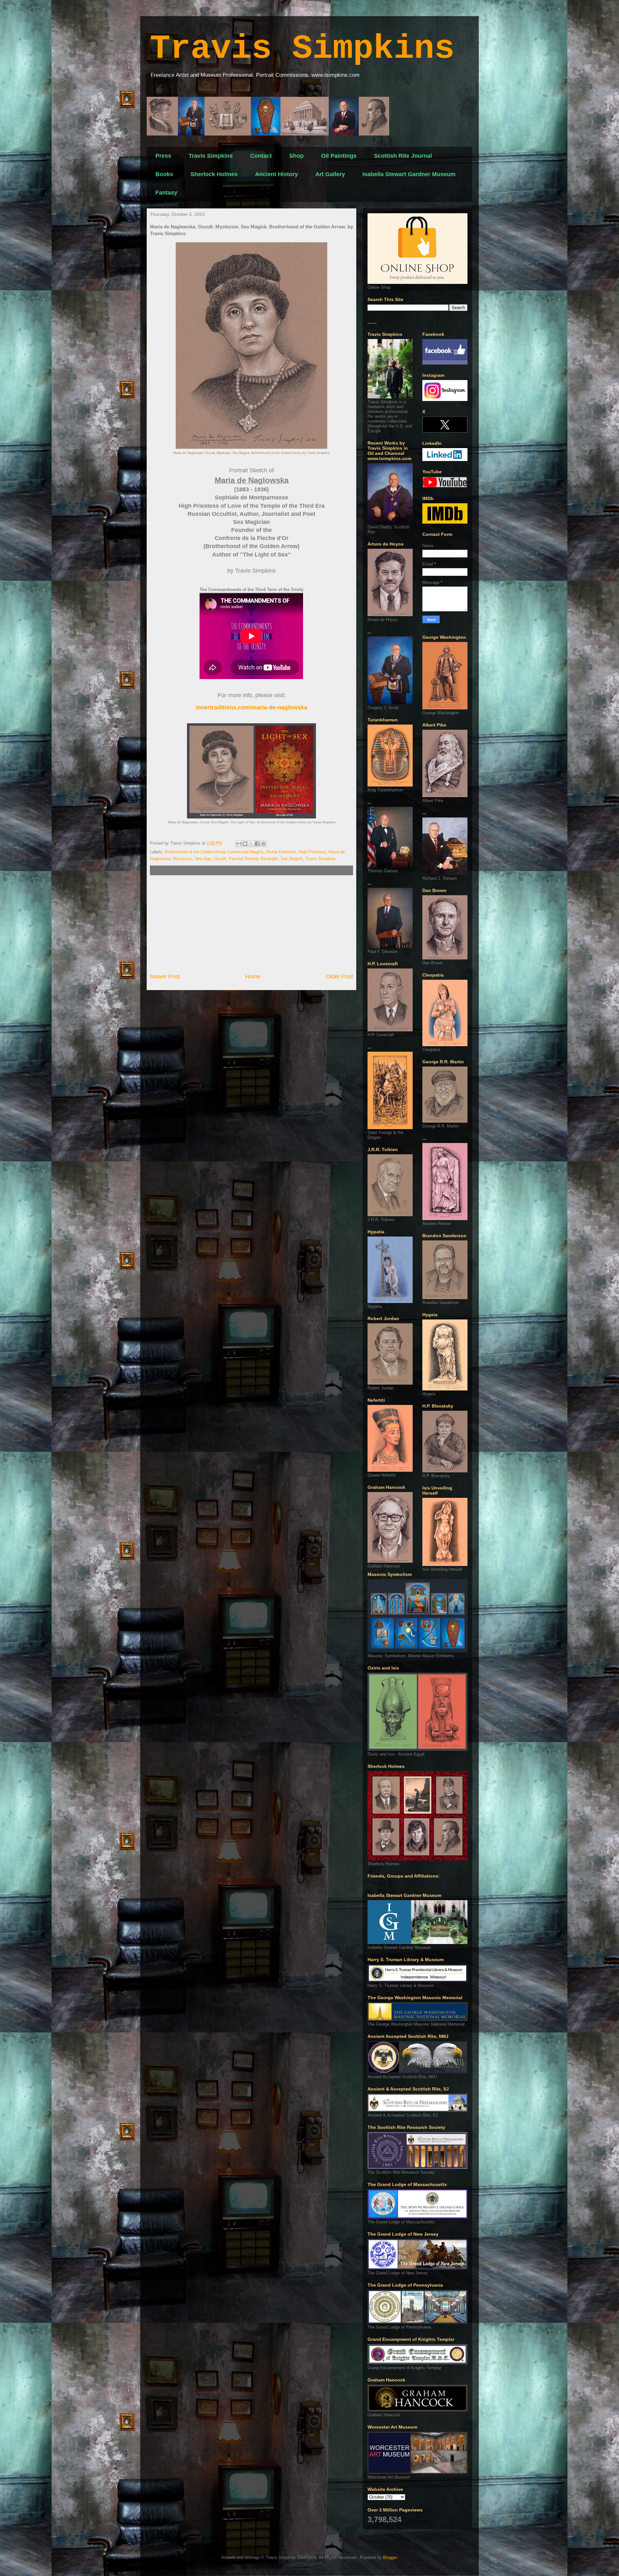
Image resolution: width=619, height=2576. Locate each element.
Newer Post (165, 977)
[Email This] (239, 844)
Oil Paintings (339, 156)
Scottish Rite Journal (403, 156)
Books (164, 174)
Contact (261, 156)
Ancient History (276, 174)
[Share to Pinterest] (263, 844)
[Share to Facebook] (257, 844)
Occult (220, 859)
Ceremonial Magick (246, 852)
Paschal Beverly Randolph (253, 859)
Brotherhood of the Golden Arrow (195, 852)
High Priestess (312, 852)
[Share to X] (251, 844)
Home (253, 977)
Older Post (339, 977)
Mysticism (182, 859)
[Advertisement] (251, 924)
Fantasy (166, 193)
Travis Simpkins (302, 49)
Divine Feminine (281, 852)
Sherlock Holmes (214, 174)
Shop (296, 156)
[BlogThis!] (245, 844)
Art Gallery (330, 174)
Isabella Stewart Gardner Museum (409, 174)
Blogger (390, 2557)
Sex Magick (292, 859)
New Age (203, 859)
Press (163, 156)
